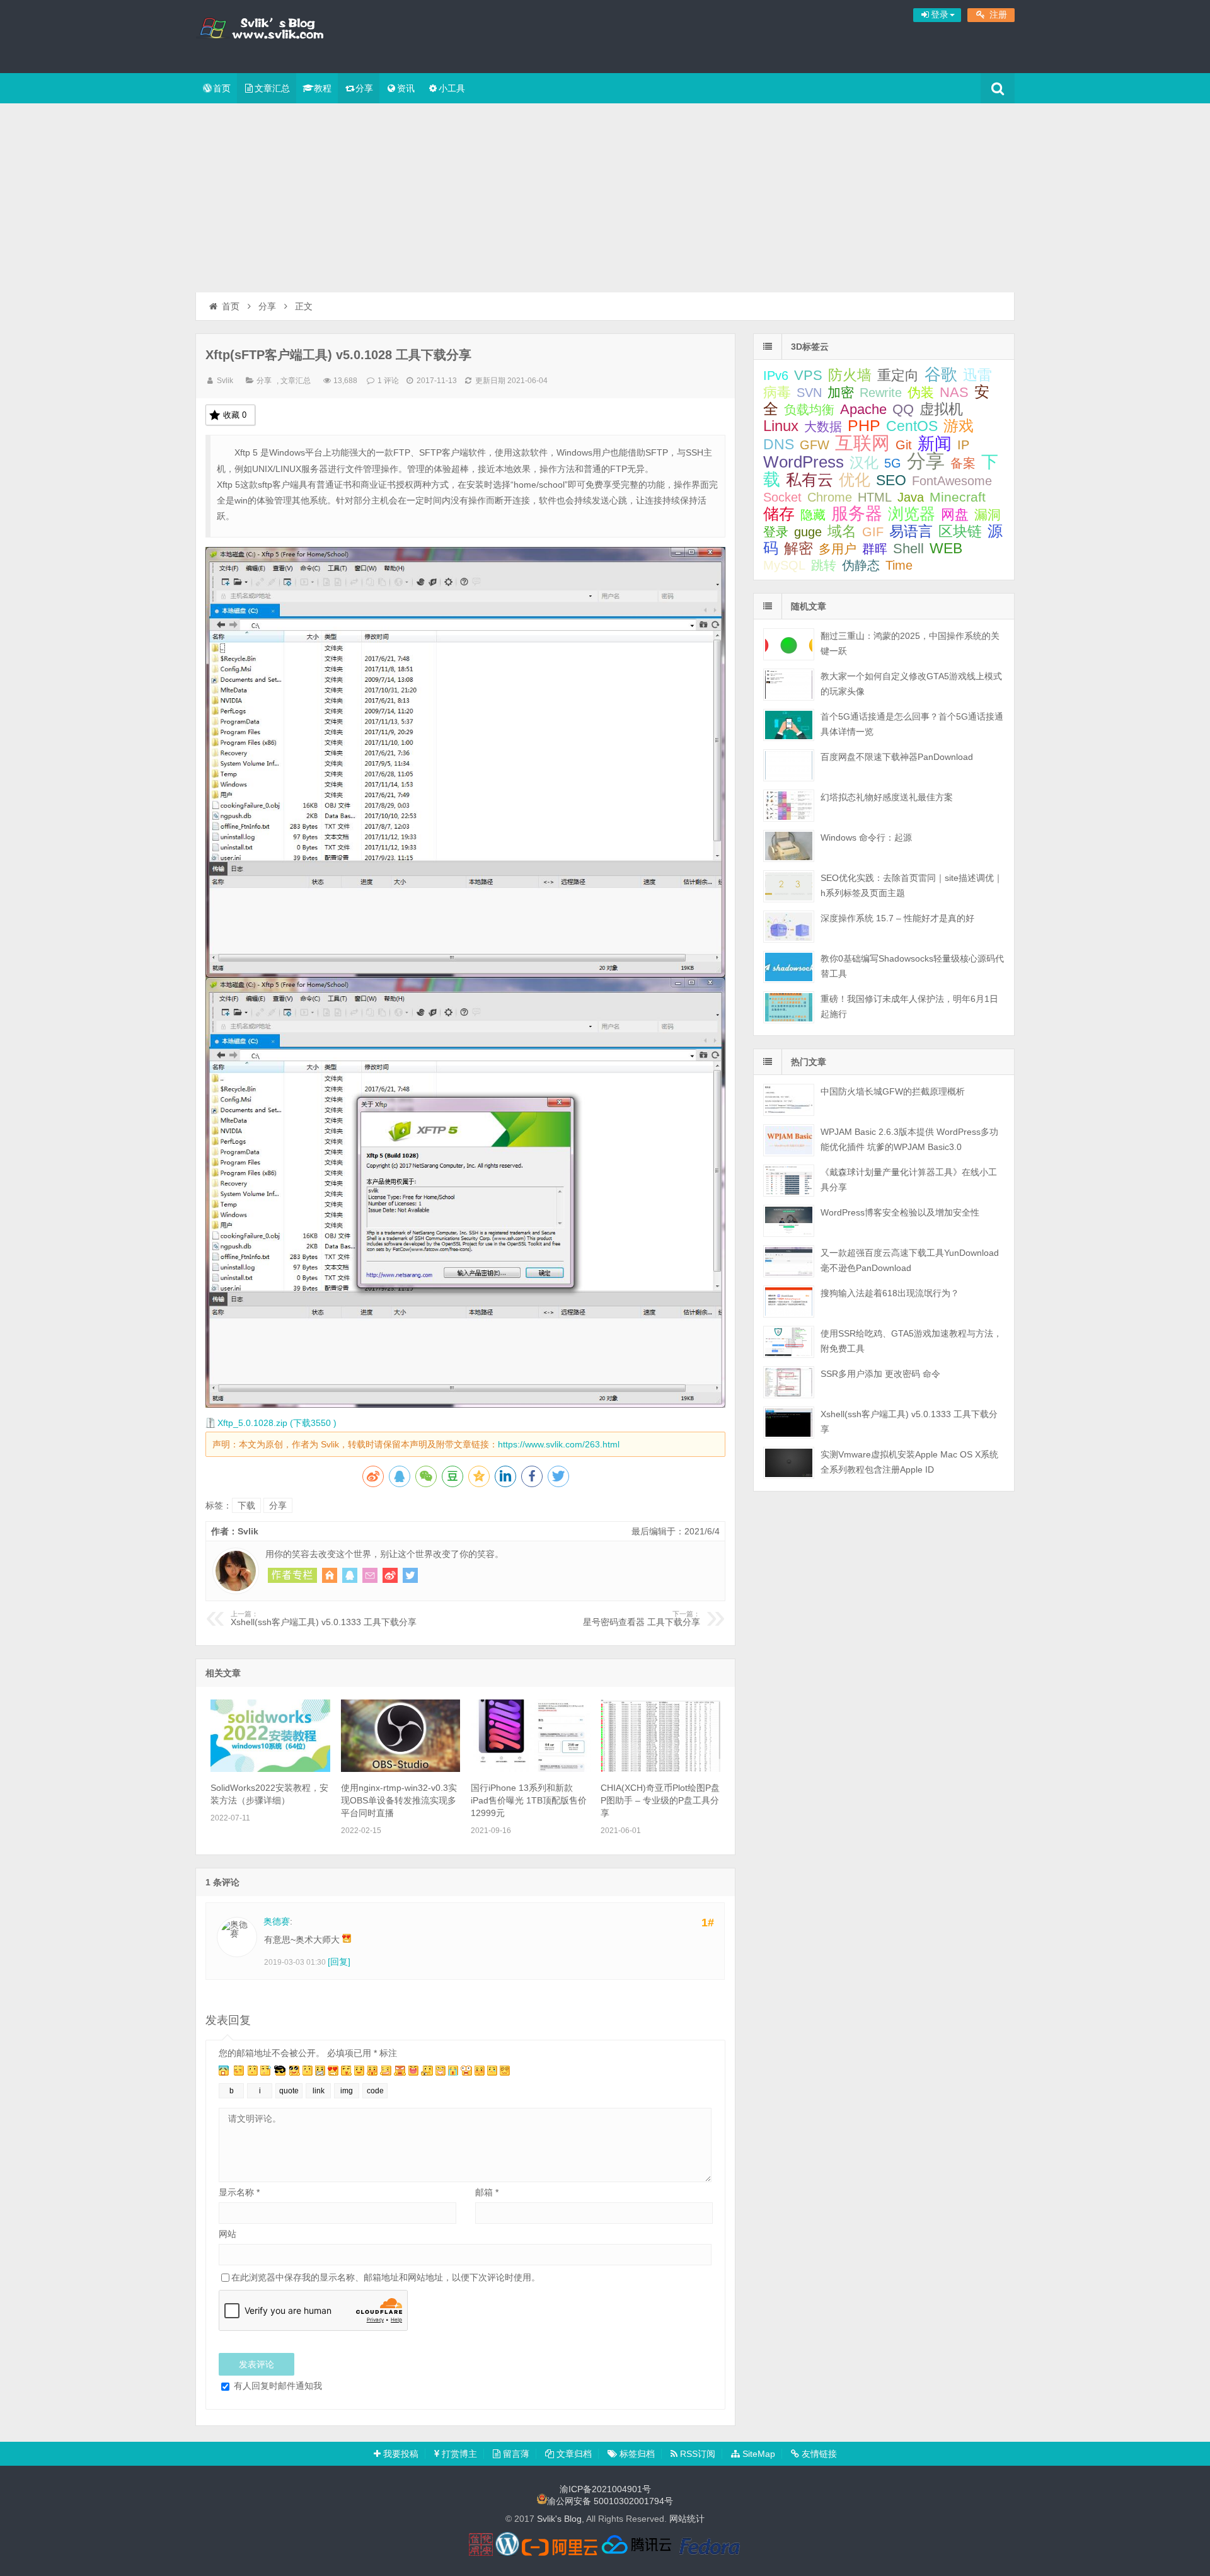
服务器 (857, 513)
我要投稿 (400, 2454)
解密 (798, 548)
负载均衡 (809, 410)
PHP (864, 426)
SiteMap (758, 2454)
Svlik (225, 381)
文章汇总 (272, 88)
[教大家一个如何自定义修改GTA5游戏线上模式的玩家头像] (789, 685)
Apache (863, 409)
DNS (779, 444)
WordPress (804, 462)
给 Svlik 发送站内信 (370, 1575)
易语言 (911, 531)
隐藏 (813, 515)
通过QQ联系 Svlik (350, 1575)
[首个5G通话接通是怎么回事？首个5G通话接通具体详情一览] (789, 725)
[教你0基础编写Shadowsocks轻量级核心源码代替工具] (789, 967)
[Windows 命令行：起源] (789, 846)
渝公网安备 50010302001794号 (610, 2501)
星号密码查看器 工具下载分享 (642, 1619)
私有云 (810, 480)
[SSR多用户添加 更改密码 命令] (789, 1382)
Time (899, 565)
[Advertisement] (605, 198)
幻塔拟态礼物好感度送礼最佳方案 (887, 797)
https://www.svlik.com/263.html (559, 1444)
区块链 (960, 532)
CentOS (912, 426)
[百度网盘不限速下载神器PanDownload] (789, 765)
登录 (776, 532)
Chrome (830, 497)
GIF (873, 532)
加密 (841, 392)
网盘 (955, 515)
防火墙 (850, 375)
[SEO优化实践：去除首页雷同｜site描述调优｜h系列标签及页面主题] (789, 886)
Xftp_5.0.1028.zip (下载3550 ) (277, 1423)
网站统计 (687, 2519)
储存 (779, 514)
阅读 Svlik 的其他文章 (292, 1575)
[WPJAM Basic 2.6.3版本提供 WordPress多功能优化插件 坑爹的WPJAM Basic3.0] (789, 1140)
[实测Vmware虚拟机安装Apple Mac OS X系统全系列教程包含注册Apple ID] (789, 1463)
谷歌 (941, 374)
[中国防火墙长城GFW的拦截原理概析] (789, 1100)
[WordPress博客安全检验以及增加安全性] (789, 1221)
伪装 (921, 392)
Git (904, 445)
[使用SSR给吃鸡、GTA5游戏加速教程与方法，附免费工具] (789, 1342)
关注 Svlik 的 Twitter (410, 1575)
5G (893, 463)
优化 (855, 480)
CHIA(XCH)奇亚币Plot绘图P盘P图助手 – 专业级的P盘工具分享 (660, 1800)
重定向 (898, 375)
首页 (222, 88)
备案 (963, 463)
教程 (323, 88)
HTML (875, 497)
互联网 (862, 443)
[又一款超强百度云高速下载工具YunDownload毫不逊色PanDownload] (789, 1261)
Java (911, 497)
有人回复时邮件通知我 (277, 2386)
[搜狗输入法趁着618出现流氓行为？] (789, 1302)
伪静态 (861, 565)
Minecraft (958, 497)
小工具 (452, 88)
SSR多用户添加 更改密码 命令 (880, 1374)
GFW (815, 445)
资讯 (406, 88)
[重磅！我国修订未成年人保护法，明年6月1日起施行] (789, 1007)
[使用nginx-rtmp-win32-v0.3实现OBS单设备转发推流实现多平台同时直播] (401, 1769)
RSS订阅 (696, 2454)
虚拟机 (941, 409)
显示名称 (239, 2192)
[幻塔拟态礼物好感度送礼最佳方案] (789, 806)
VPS (808, 375)
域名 (842, 532)
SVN (809, 393)
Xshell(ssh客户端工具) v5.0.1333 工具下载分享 (324, 1619)
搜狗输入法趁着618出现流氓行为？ (890, 1293)
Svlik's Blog (277, 35)
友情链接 (818, 2454)
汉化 (864, 463)
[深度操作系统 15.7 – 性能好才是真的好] (789, 927)
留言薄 (515, 2454)
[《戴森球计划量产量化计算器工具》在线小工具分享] (789, 1181)
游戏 (959, 426)
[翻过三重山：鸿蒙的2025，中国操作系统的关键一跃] (789, 644)
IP (963, 445)
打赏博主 (458, 2454)
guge (808, 532)
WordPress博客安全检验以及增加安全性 (900, 1212)
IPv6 (776, 376)
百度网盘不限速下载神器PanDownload (897, 757)
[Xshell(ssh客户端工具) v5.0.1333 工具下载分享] (789, 1423)
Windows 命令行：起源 (866, 837)
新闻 (935, 443)
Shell (908, 549)
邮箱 (487, 2192)
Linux (781, 426)
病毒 (777, 392)
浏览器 (912, 514)
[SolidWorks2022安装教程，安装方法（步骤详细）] (270, 1769)
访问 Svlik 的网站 (330, 1575)
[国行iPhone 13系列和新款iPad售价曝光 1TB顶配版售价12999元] (531, 1769)
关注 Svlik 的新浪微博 (390, 1575)
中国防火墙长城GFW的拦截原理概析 (893, 1091)
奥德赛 (277, 1921)
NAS (954, 392)
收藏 (235, 415)
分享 (364, 88)
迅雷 (977, 375)
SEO (891, 480)
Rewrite (881, 393)
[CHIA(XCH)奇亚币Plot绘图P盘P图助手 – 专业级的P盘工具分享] (660, 1769)
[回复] (339, 1962)
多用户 (838, 549)
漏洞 (988, 515)
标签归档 (636, 2454)
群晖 (875, 549)
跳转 (824, 565)
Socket (782, 497)
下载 (246, 1505)
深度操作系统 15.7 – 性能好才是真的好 (897, 918)
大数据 (823, 427)
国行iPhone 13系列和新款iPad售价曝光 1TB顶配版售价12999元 (529, 1800)
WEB (946, 548)
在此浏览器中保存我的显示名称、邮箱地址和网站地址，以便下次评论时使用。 (386, 2277)
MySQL (784, 565)
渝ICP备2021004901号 (605, 2489)
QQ (903, 409)
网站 (228, 2234)
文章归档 (573, 2454)
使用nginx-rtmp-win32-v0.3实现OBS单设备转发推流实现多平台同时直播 (399, 1800)
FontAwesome (952, 481)
